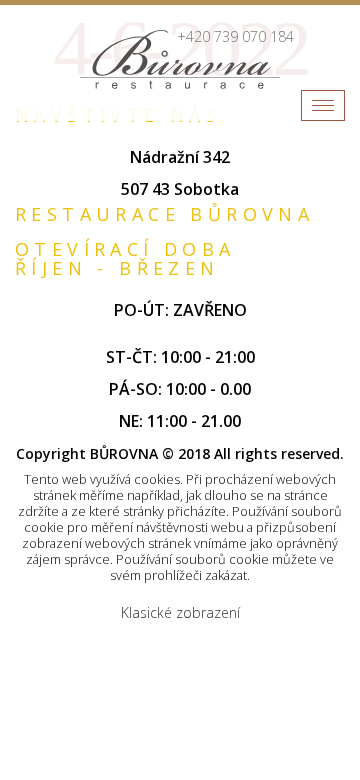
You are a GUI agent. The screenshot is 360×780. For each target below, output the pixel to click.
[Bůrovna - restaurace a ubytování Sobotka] (180, 59)
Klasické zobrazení (180, 612)
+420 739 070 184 (235, 36)
